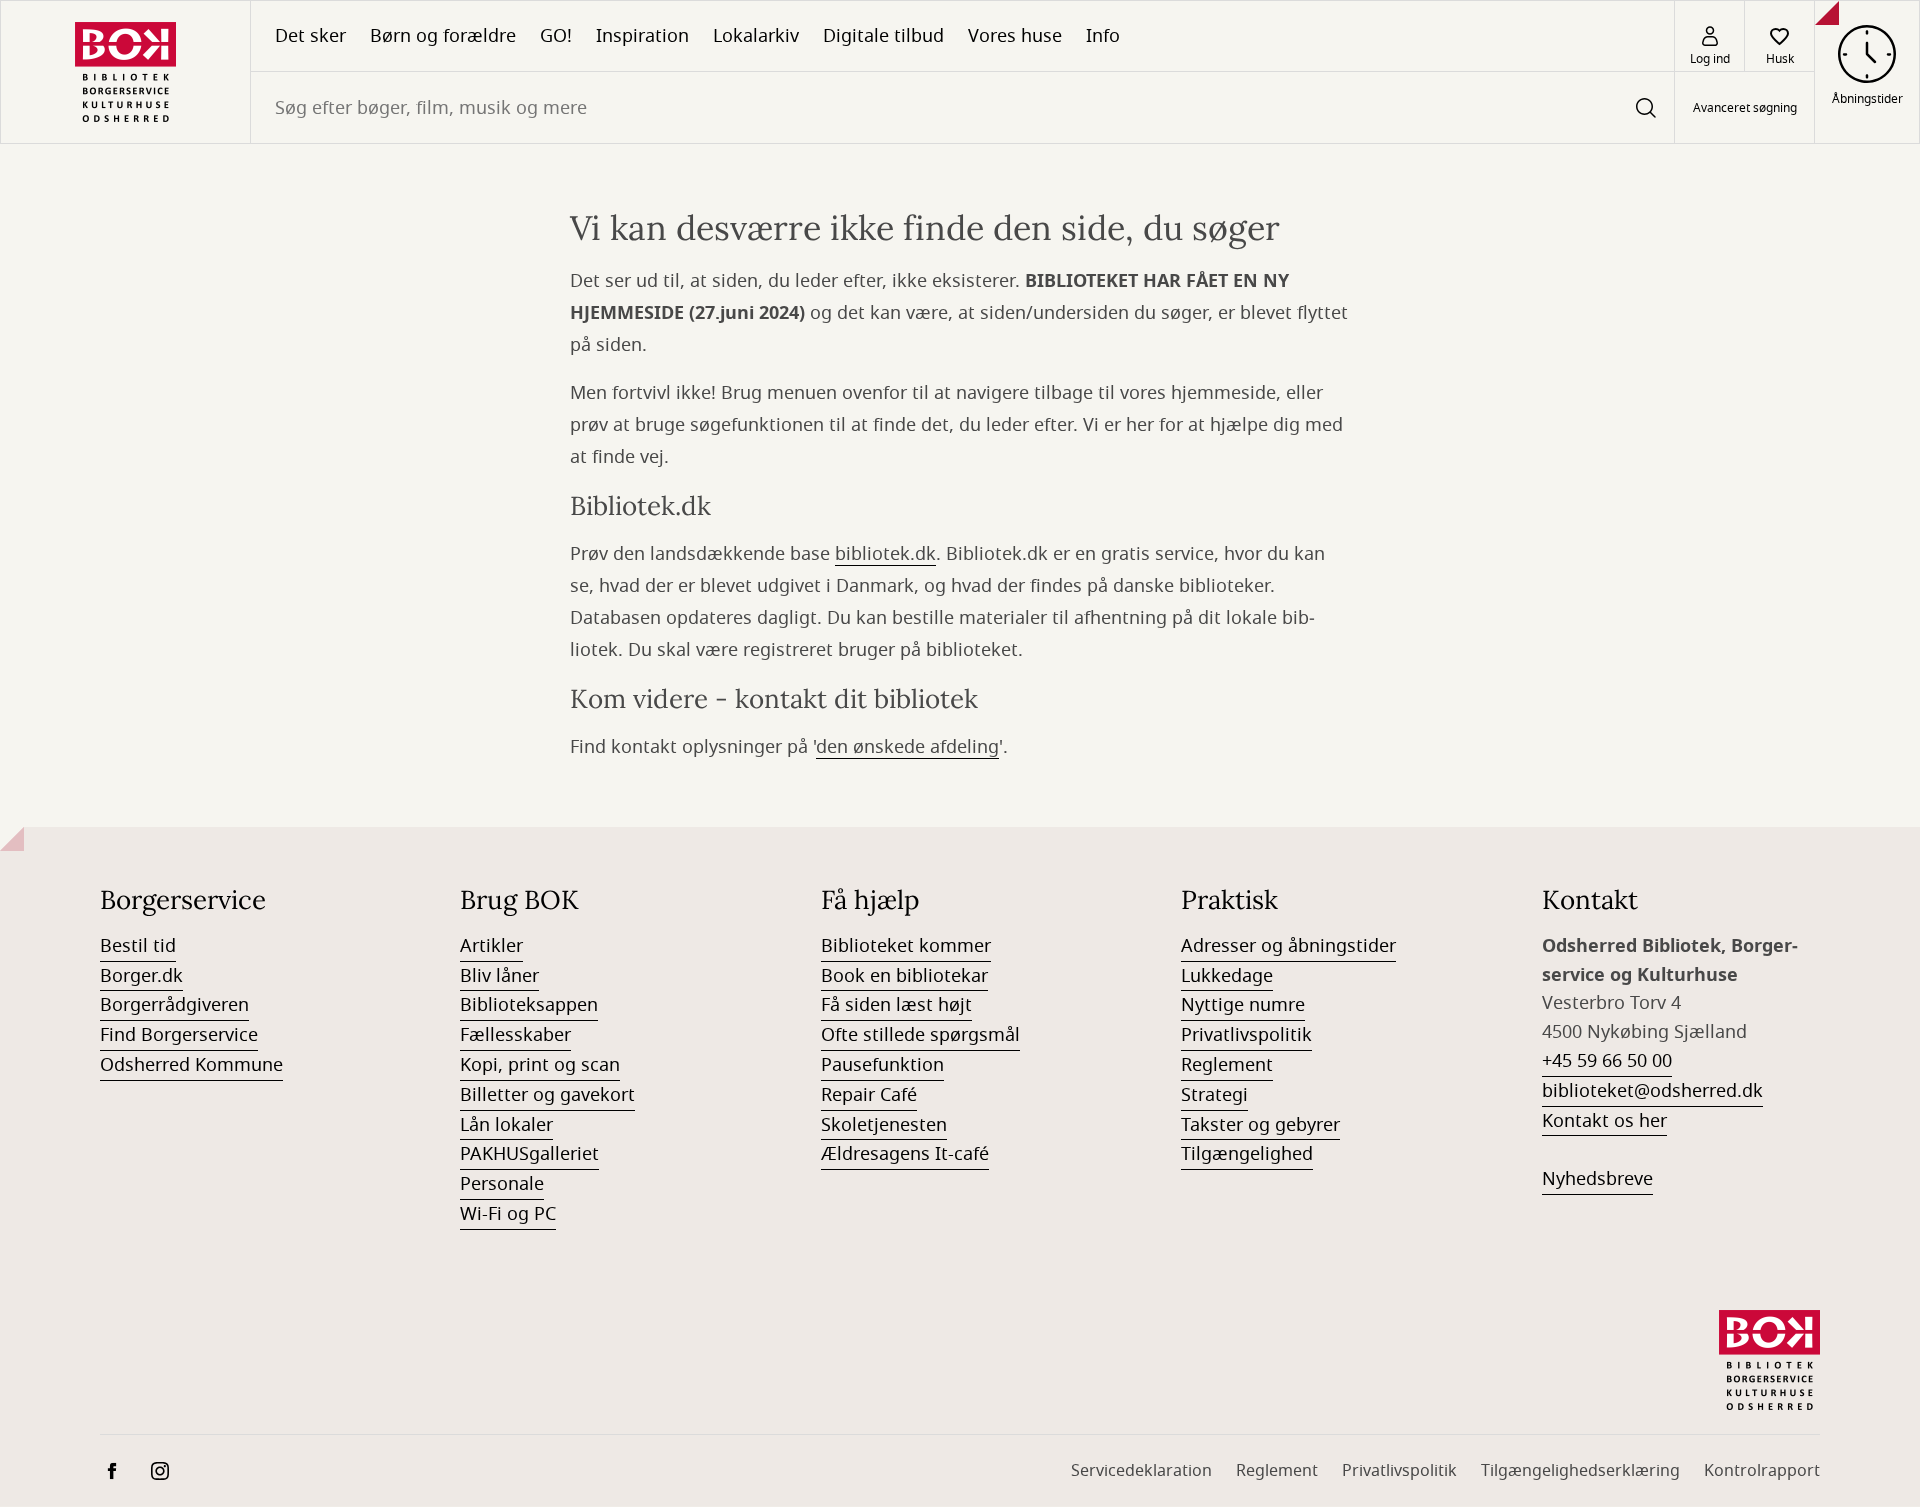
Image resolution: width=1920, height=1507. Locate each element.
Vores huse (1015, 36)
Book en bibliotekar (904, 976)
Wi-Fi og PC (508, 1214)
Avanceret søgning (1745, 108)
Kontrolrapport (1762, 1471)
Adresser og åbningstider (1288, 946)
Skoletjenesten (884, 1125)
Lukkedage (1227, 976)
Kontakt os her (1604, 1121)
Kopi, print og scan (540, 1065)
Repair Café (869, 1095)
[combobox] (962, 107)
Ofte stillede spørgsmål (920, 1035)
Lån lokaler (506, 1125)
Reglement (1227, 1065)
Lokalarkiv (756, 36)
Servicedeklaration (1141, 1471)
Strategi (1214, 1095)
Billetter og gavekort (547, 1095)
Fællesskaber (515, 1035)
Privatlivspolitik (1246, 1035)
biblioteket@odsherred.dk (1652, 1091)
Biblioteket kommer (906, 946)
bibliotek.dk (885, 554)
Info (1103, 36)
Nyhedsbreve (1597, 1179)
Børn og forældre (443, 36)
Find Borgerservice (179, 1035)
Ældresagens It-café (905, 1154)
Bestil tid (138, 946)
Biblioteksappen (529, 1005)
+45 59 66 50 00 (1607, 1061)
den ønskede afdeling (907, 747)
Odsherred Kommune (191, 1065)
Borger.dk (141, 976)
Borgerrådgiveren (174, 1005)
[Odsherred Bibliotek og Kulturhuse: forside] (125, 72)
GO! (556, 36)
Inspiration (642, 36)
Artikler (491, 946)
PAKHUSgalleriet (529, 1154)
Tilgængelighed (1247, 1154)
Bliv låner (499, 976)
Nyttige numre (1243, 1005)
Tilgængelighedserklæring (1580, 1471)
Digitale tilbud (883, 36)
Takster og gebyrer (1260, 1125)
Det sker (310, 36)
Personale (502, 1184)
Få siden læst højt (896, 1005)
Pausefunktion (882, 1065)
